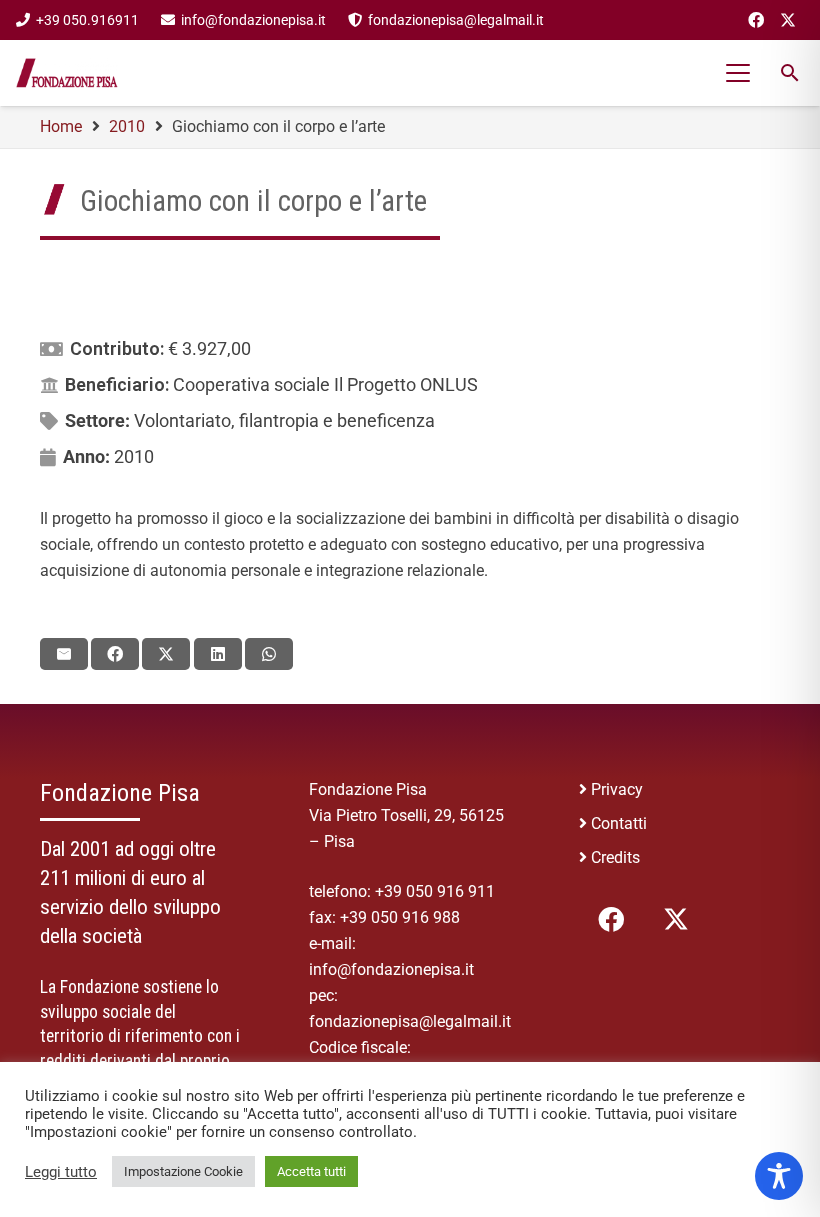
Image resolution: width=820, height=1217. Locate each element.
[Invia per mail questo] (64, 654)
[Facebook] (756, 20)
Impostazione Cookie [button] (183, 1171)
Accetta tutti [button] (311, 1171)
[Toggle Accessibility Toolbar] (779, 1176)
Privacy (617, 789)
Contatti (619, 823)
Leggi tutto (61, 1172)
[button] (739, 73)
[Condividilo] (115, 654)
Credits (615, 857)
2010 (134, 456)
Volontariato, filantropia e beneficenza (284, 420)
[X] (788, 20)
